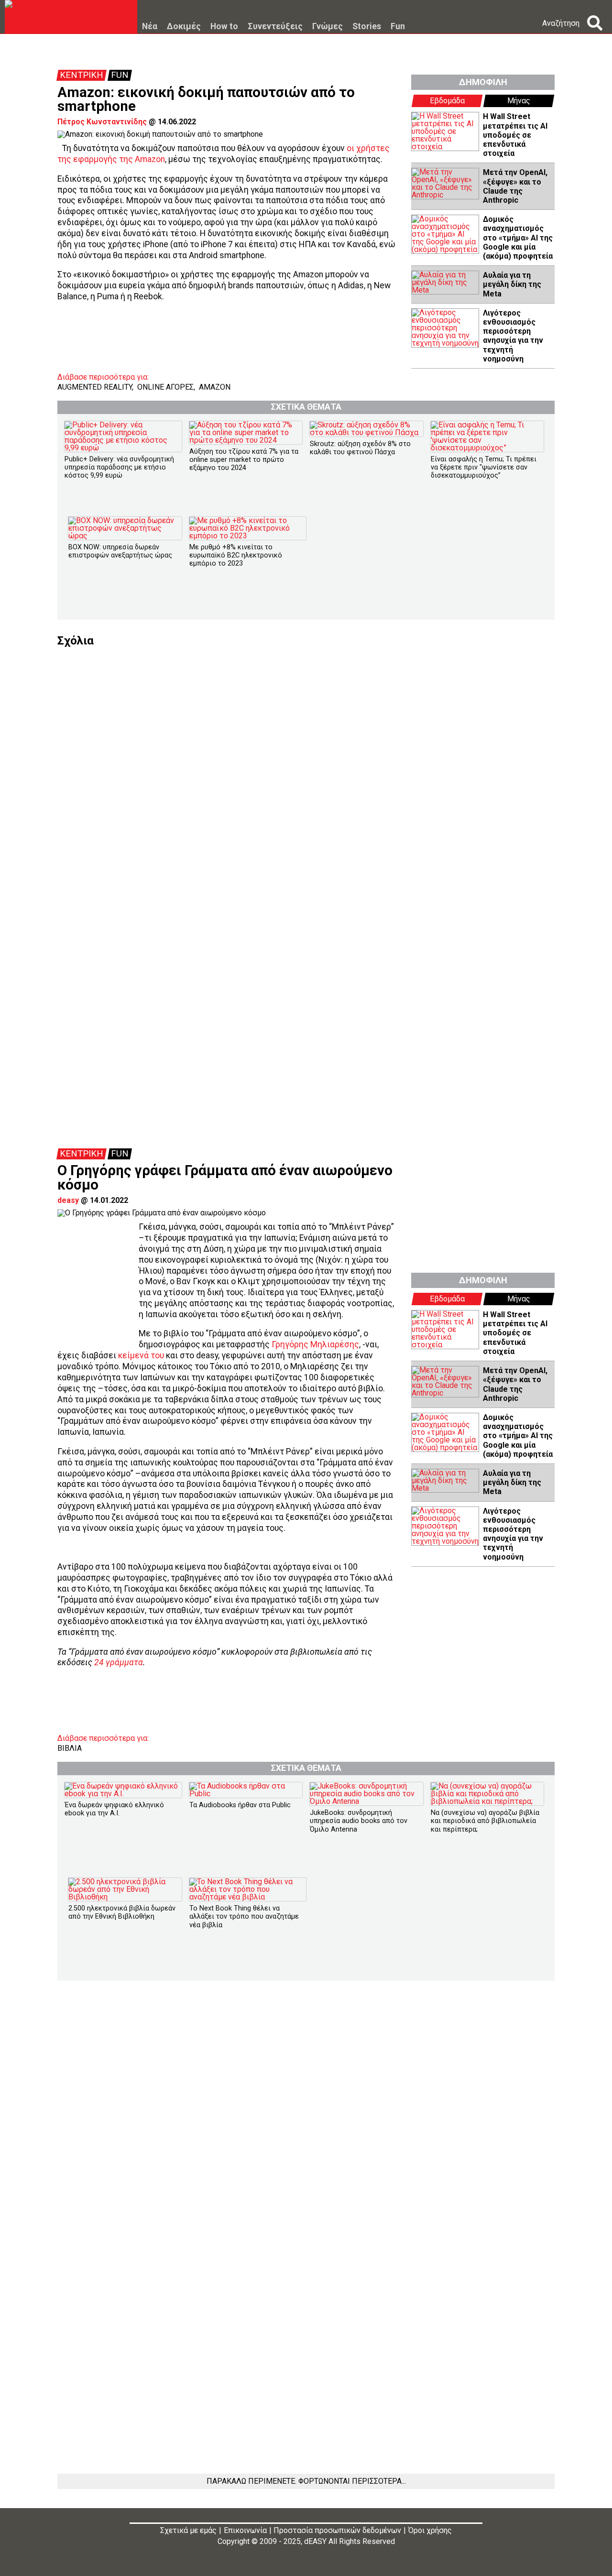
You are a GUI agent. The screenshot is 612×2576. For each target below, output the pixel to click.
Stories (367, 27)
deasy (68, 1200)
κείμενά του (141, 1355)
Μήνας (519, 101)
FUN (120, 75)
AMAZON (215, 387)
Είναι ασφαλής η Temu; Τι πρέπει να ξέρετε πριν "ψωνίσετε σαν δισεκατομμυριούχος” (484, 468)
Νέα (150, 27)
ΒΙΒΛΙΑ (70, 1748)
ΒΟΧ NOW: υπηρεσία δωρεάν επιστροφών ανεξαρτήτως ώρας (120, 551)
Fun (398, 27)
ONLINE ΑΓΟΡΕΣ (165, 387)
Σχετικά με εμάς (188, 2530)
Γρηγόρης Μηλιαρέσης (315, 1344)
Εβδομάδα (447, 101)
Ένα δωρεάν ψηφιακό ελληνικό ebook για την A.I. (114, 1809)
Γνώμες (328, 27)
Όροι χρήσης (430, 2530)
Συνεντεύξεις (275, 27)
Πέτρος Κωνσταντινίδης (102, 122)
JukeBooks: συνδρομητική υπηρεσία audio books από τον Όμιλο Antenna (359, 1821)
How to (224, 27)
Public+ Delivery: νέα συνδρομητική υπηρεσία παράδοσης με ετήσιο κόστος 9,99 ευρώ (119, 468)
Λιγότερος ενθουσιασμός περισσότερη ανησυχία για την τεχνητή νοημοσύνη (513, 336)
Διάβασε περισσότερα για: (103, 377)
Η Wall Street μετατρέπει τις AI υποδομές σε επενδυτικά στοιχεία (515, 135)
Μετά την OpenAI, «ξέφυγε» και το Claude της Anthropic (515, 186)
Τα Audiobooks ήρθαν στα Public (240, 1805)
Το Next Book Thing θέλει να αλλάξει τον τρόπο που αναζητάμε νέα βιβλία (244, 1917)
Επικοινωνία (245, 2530)
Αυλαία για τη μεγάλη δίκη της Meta (512, 284)
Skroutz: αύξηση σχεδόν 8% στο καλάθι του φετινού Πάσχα (360, 448)
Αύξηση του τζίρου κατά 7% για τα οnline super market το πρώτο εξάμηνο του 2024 (244, 460)
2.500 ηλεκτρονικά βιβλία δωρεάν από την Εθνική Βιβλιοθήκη (122, 1912)
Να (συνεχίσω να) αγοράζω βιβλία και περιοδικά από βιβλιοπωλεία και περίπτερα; (485, 1821)
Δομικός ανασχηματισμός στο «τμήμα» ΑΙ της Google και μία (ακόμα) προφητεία (518, 238)
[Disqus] (306, 766)
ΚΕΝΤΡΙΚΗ (82, 75)
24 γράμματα (119, 1662)
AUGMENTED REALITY (95, 387)
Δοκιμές (184, 27)
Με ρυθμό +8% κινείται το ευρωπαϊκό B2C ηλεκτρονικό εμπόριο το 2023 (236, 556)
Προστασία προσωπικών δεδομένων (337, 2530)
